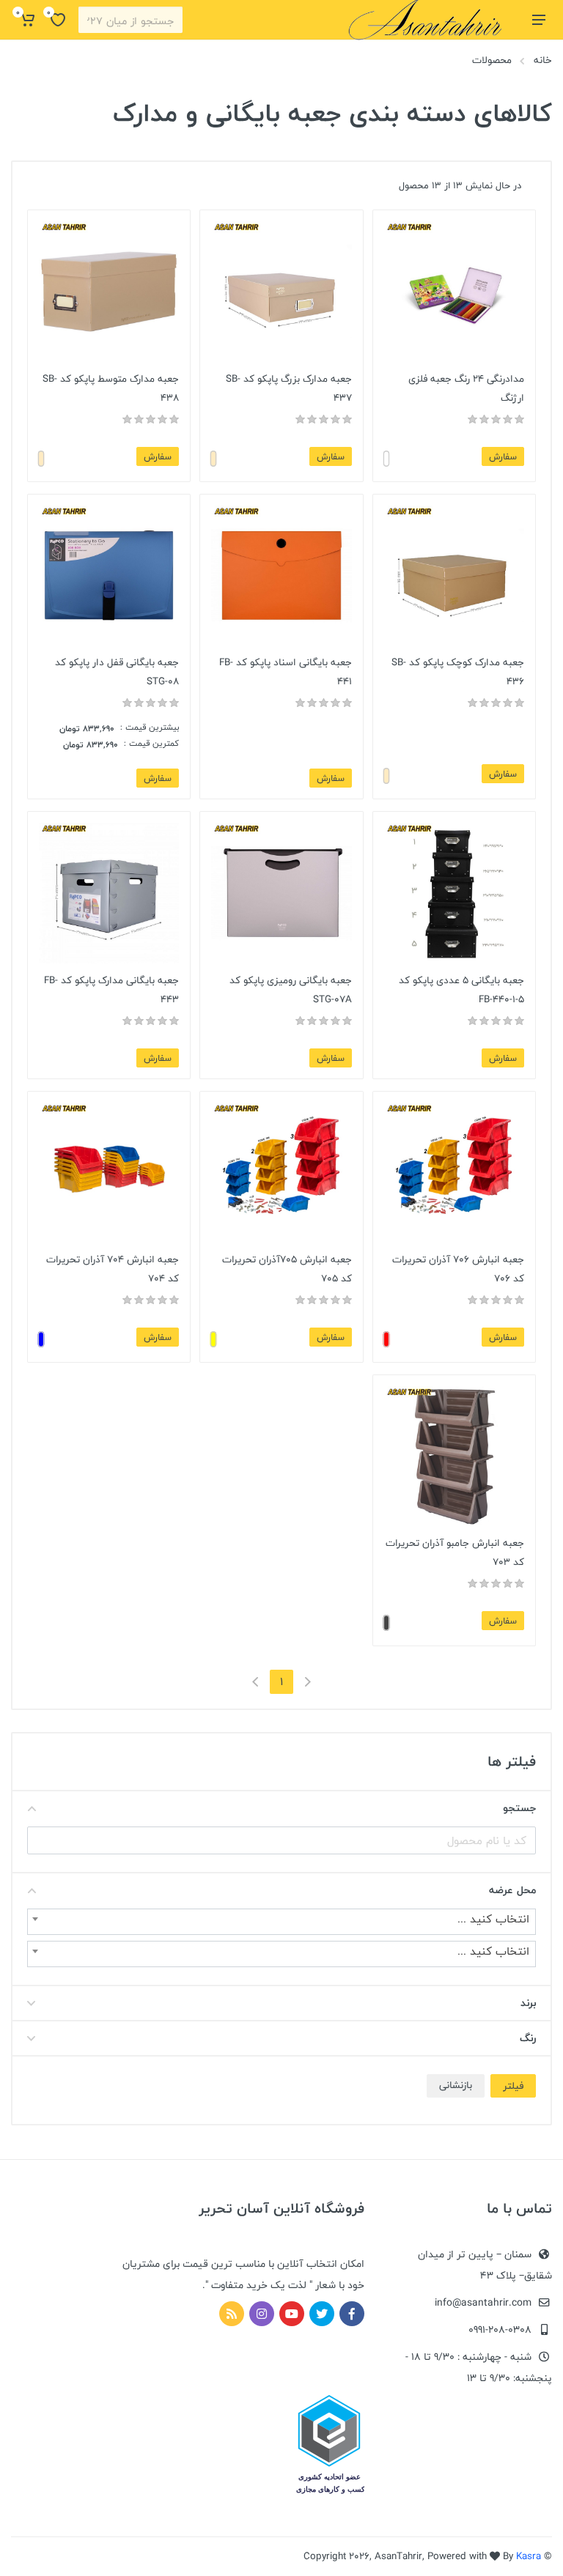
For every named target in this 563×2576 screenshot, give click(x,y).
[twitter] (322, 2314)
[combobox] (281, 1922)
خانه (543, 60)
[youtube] (292, 2314)
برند (528, 2003)
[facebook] (352, 2314)
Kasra (529, 2556)
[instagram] (262, 2314)
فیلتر (513, 2086)
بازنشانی (456, 2085)
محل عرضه (512, 1890)
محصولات (492, 60)
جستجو (519, 1808)
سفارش (503, 456)
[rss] (232, 2314)
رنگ (528, 2038)
